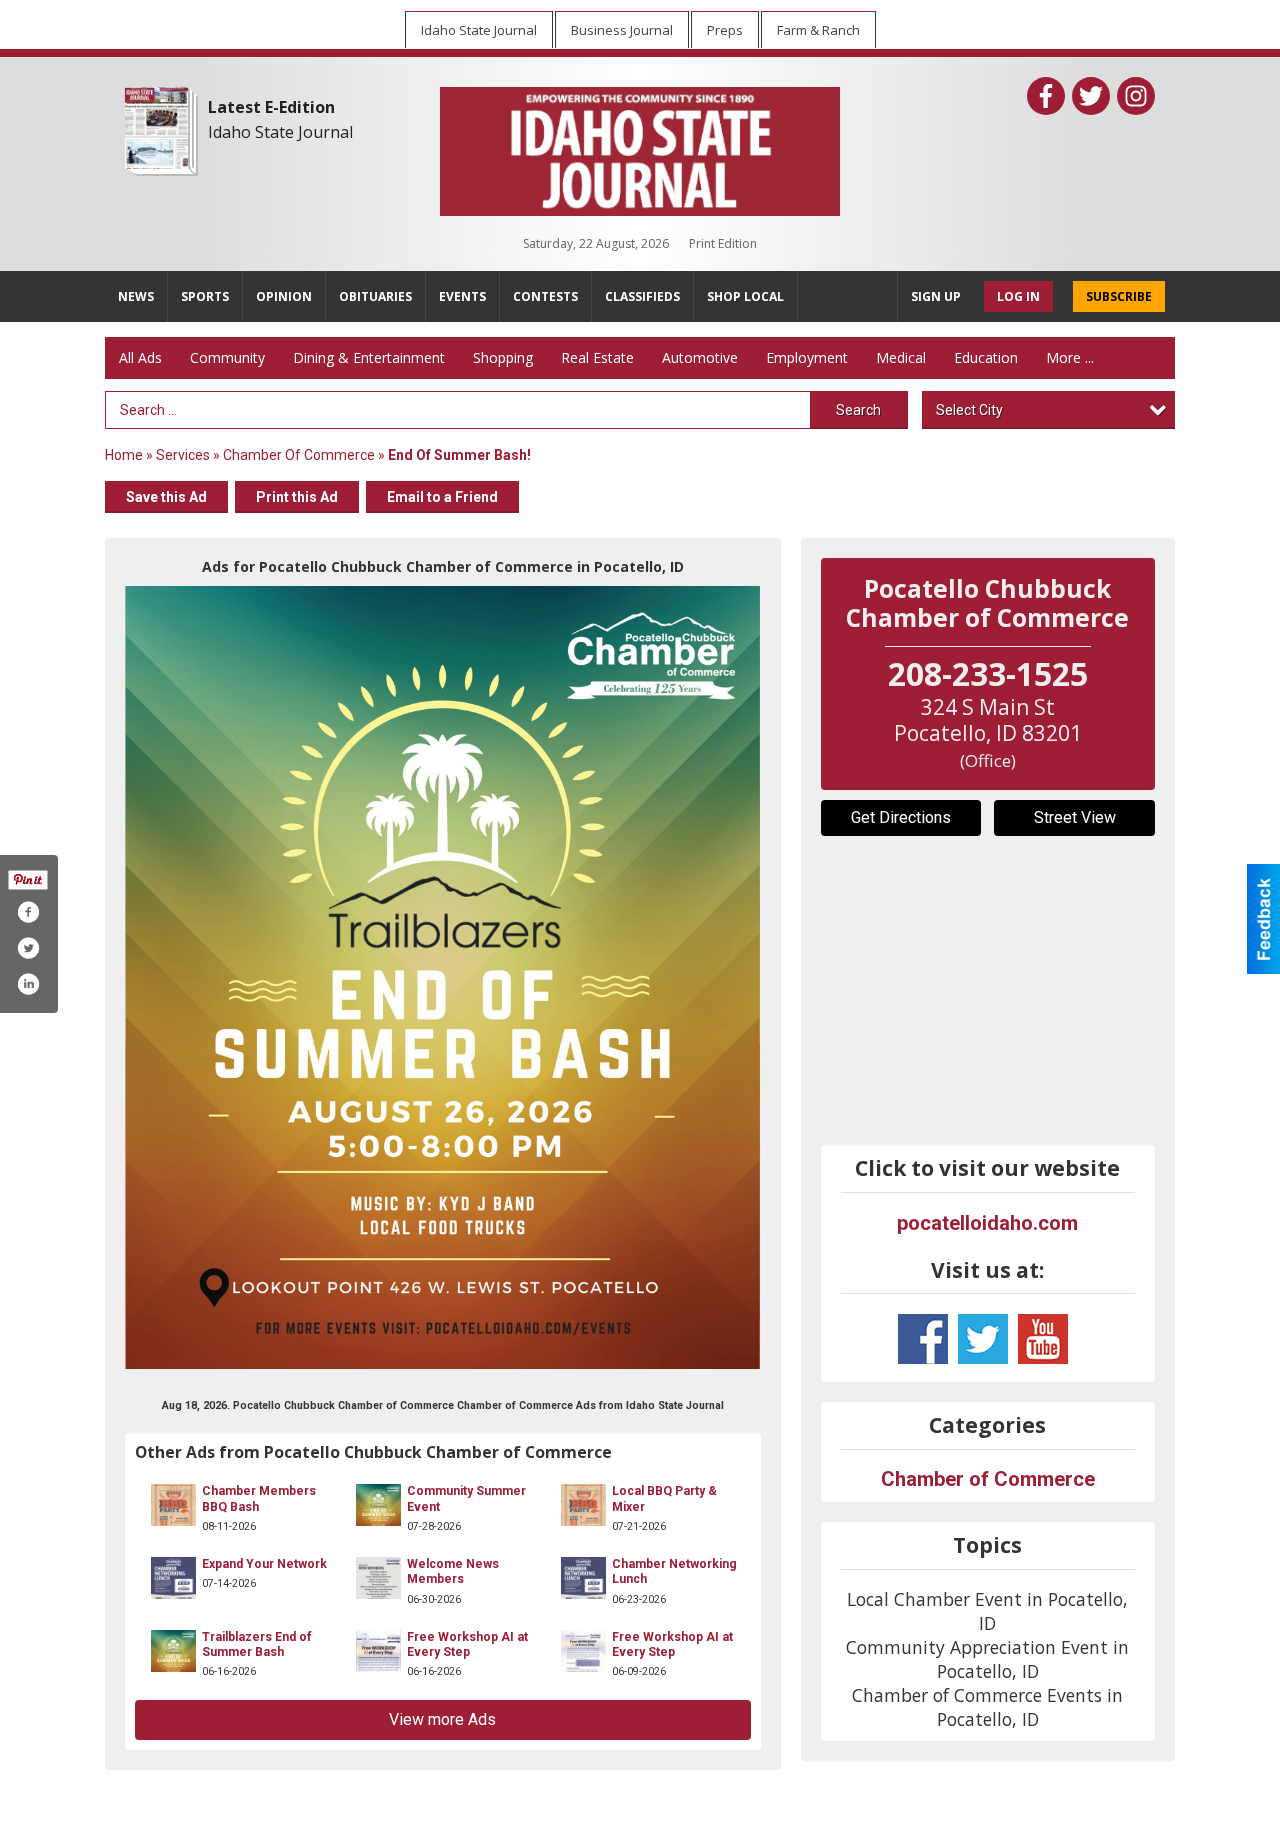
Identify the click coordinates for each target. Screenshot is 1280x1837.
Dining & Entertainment (369, 357)
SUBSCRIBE (1119, 296)
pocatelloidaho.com (987, 1223)
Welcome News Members (453, 1571)
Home (124, 455)
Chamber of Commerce (299, 455)
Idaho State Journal (280, 132)
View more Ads (442, 1719)
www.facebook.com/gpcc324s (923, 1339)
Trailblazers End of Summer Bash (257, 1644)
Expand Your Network (264, 1564)
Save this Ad (166, 497)
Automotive (700, 357)
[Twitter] (1091, 96)
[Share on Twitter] (28, 948)
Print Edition (723, 243)
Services (183, 455)
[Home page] (640, 147)
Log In (1018, 296)
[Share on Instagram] (28, 984)
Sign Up (936, 296)
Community (227, 357)
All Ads (140, 357)
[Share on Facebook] (28, 912)
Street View (1075, 817)
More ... (1070, 357)
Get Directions (901, 817)
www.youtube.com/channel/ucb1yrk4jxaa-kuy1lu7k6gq (1043, 1339)
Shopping (503, 357)
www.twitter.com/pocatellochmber (983, 1339)
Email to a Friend (442, 497)
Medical (901, 357)
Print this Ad (297, 497)
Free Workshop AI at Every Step (467, 1644)
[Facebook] (1046, 96)
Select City (969, 410)
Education (986, 357)
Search (858, 410)
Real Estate (597, 357)
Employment (807, 357)
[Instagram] (1136, 96)
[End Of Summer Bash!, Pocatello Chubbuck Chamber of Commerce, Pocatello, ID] (443, 978)
